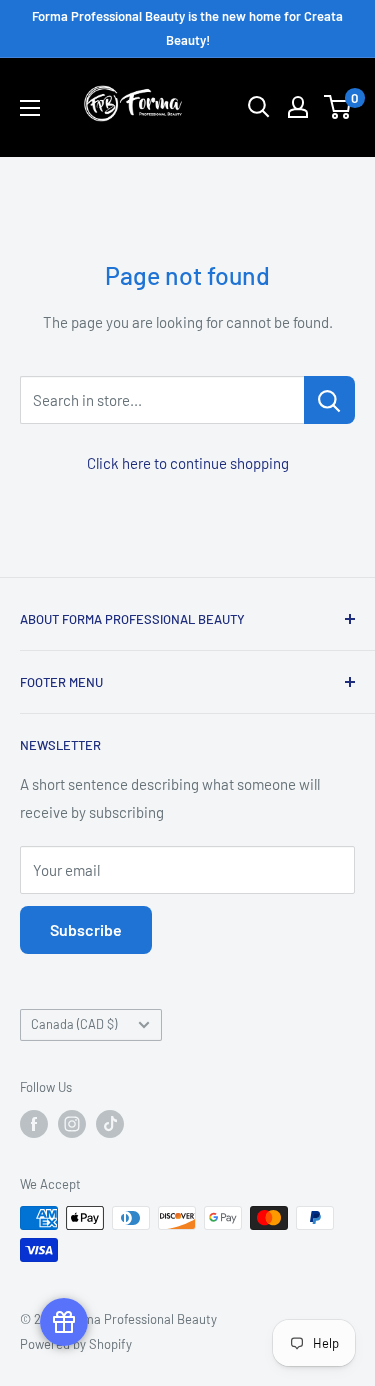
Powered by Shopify (76, 1344)
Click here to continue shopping (188, 463)
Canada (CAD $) (74, 1024)
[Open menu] (30, 108)
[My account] (298, 107)
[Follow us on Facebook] (34, 1124)
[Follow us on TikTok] (110, 1124)
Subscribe (86, 929)
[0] (338, 107)
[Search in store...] (329, 400)
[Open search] (259, 107)
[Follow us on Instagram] (72, 1124)
